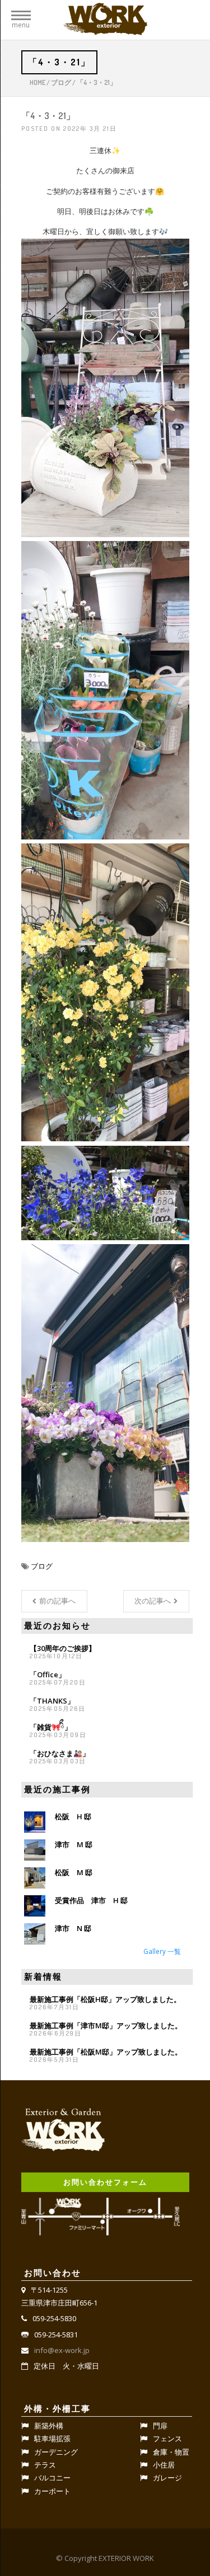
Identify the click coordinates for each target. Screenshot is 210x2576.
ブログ (61, 82)
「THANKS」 (52, 1701)
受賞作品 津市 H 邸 (91, 1900)
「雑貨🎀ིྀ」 (51, 1727)
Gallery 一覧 (162, 1951)
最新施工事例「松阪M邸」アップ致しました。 (106, 2052)
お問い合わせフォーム (105, 2182)
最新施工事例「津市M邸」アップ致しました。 (106, 2025)
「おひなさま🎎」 (60, 1753)
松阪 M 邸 (74, 1872)
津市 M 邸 (74, 1844)
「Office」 (48, 1674)
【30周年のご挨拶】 (63, 1648)
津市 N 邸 (73, 1928)
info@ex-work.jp (62, 2350)
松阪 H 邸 (73, 1816)
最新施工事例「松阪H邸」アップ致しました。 (105, 1999)
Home (38, 82)
